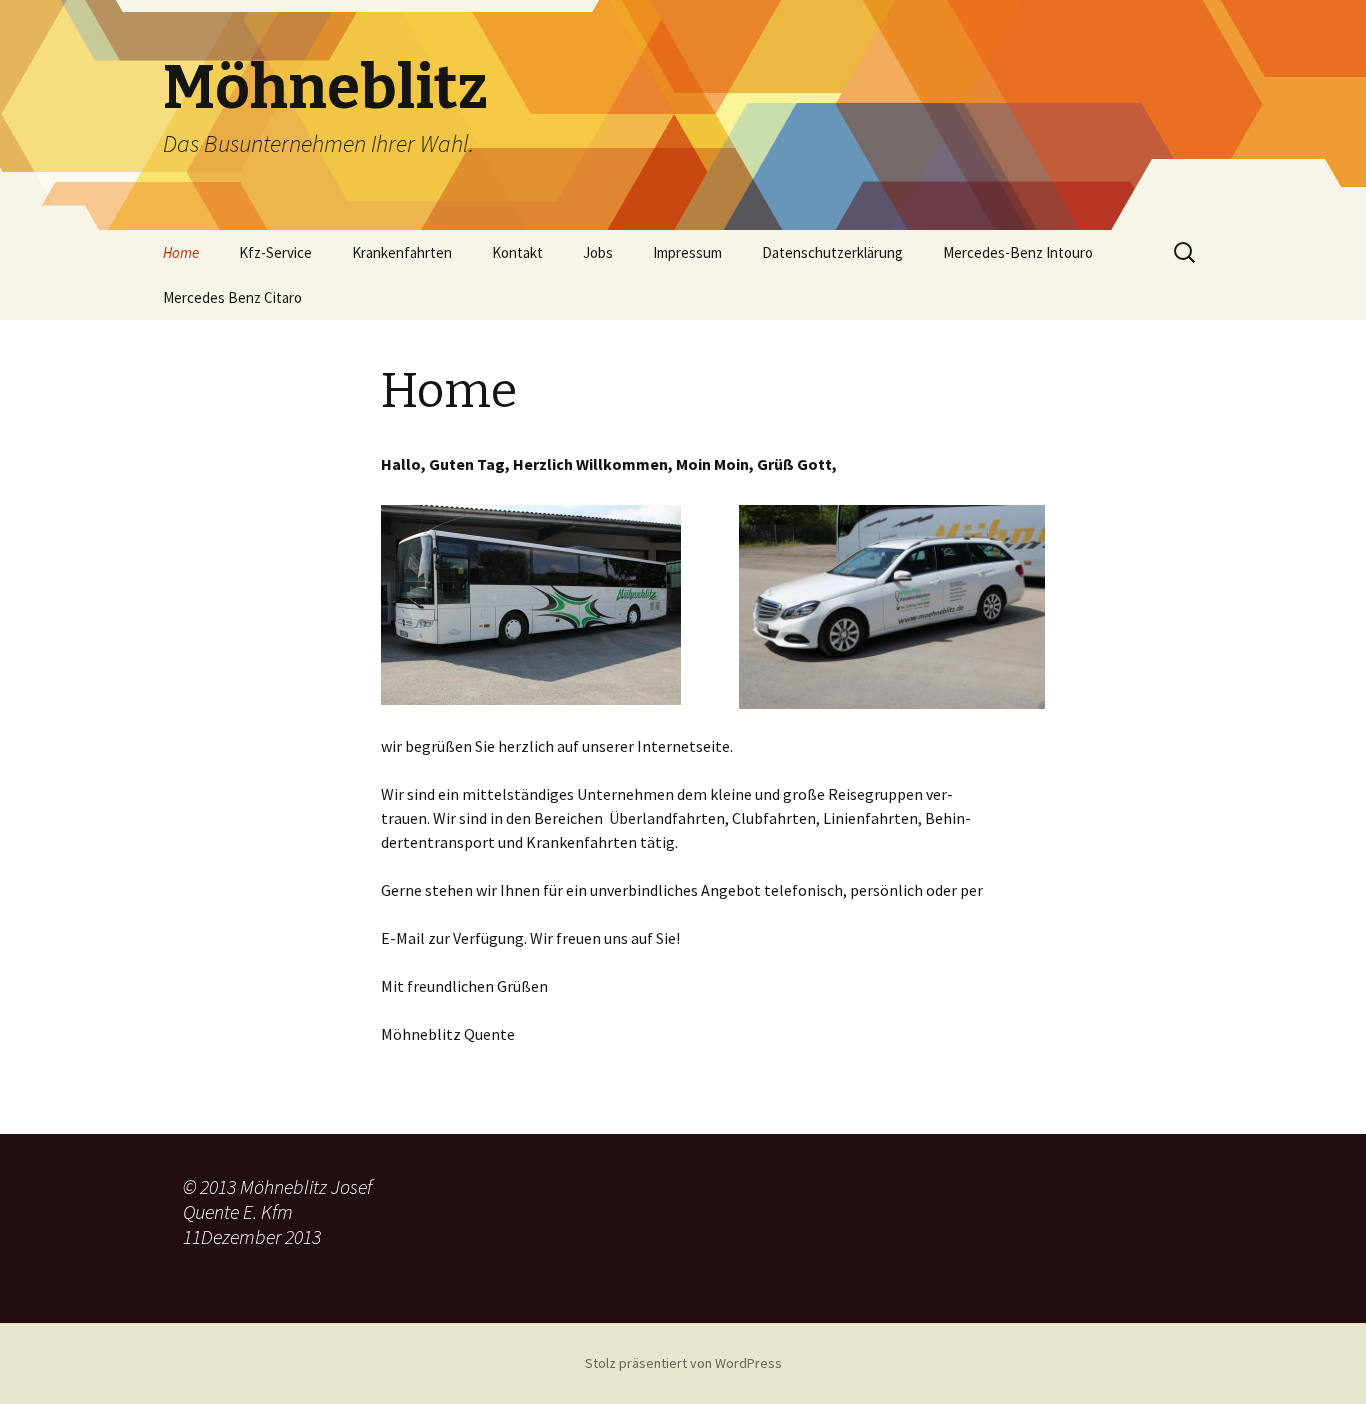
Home (181, 252)
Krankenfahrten (402, 252)
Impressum (687, 252)
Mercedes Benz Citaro (232, 297)
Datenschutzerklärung (832, 252)
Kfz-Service (275, 252)
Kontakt (517, 252)
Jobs (598, 252)
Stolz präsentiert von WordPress (683, 1363)
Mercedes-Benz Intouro (1018, 252)
